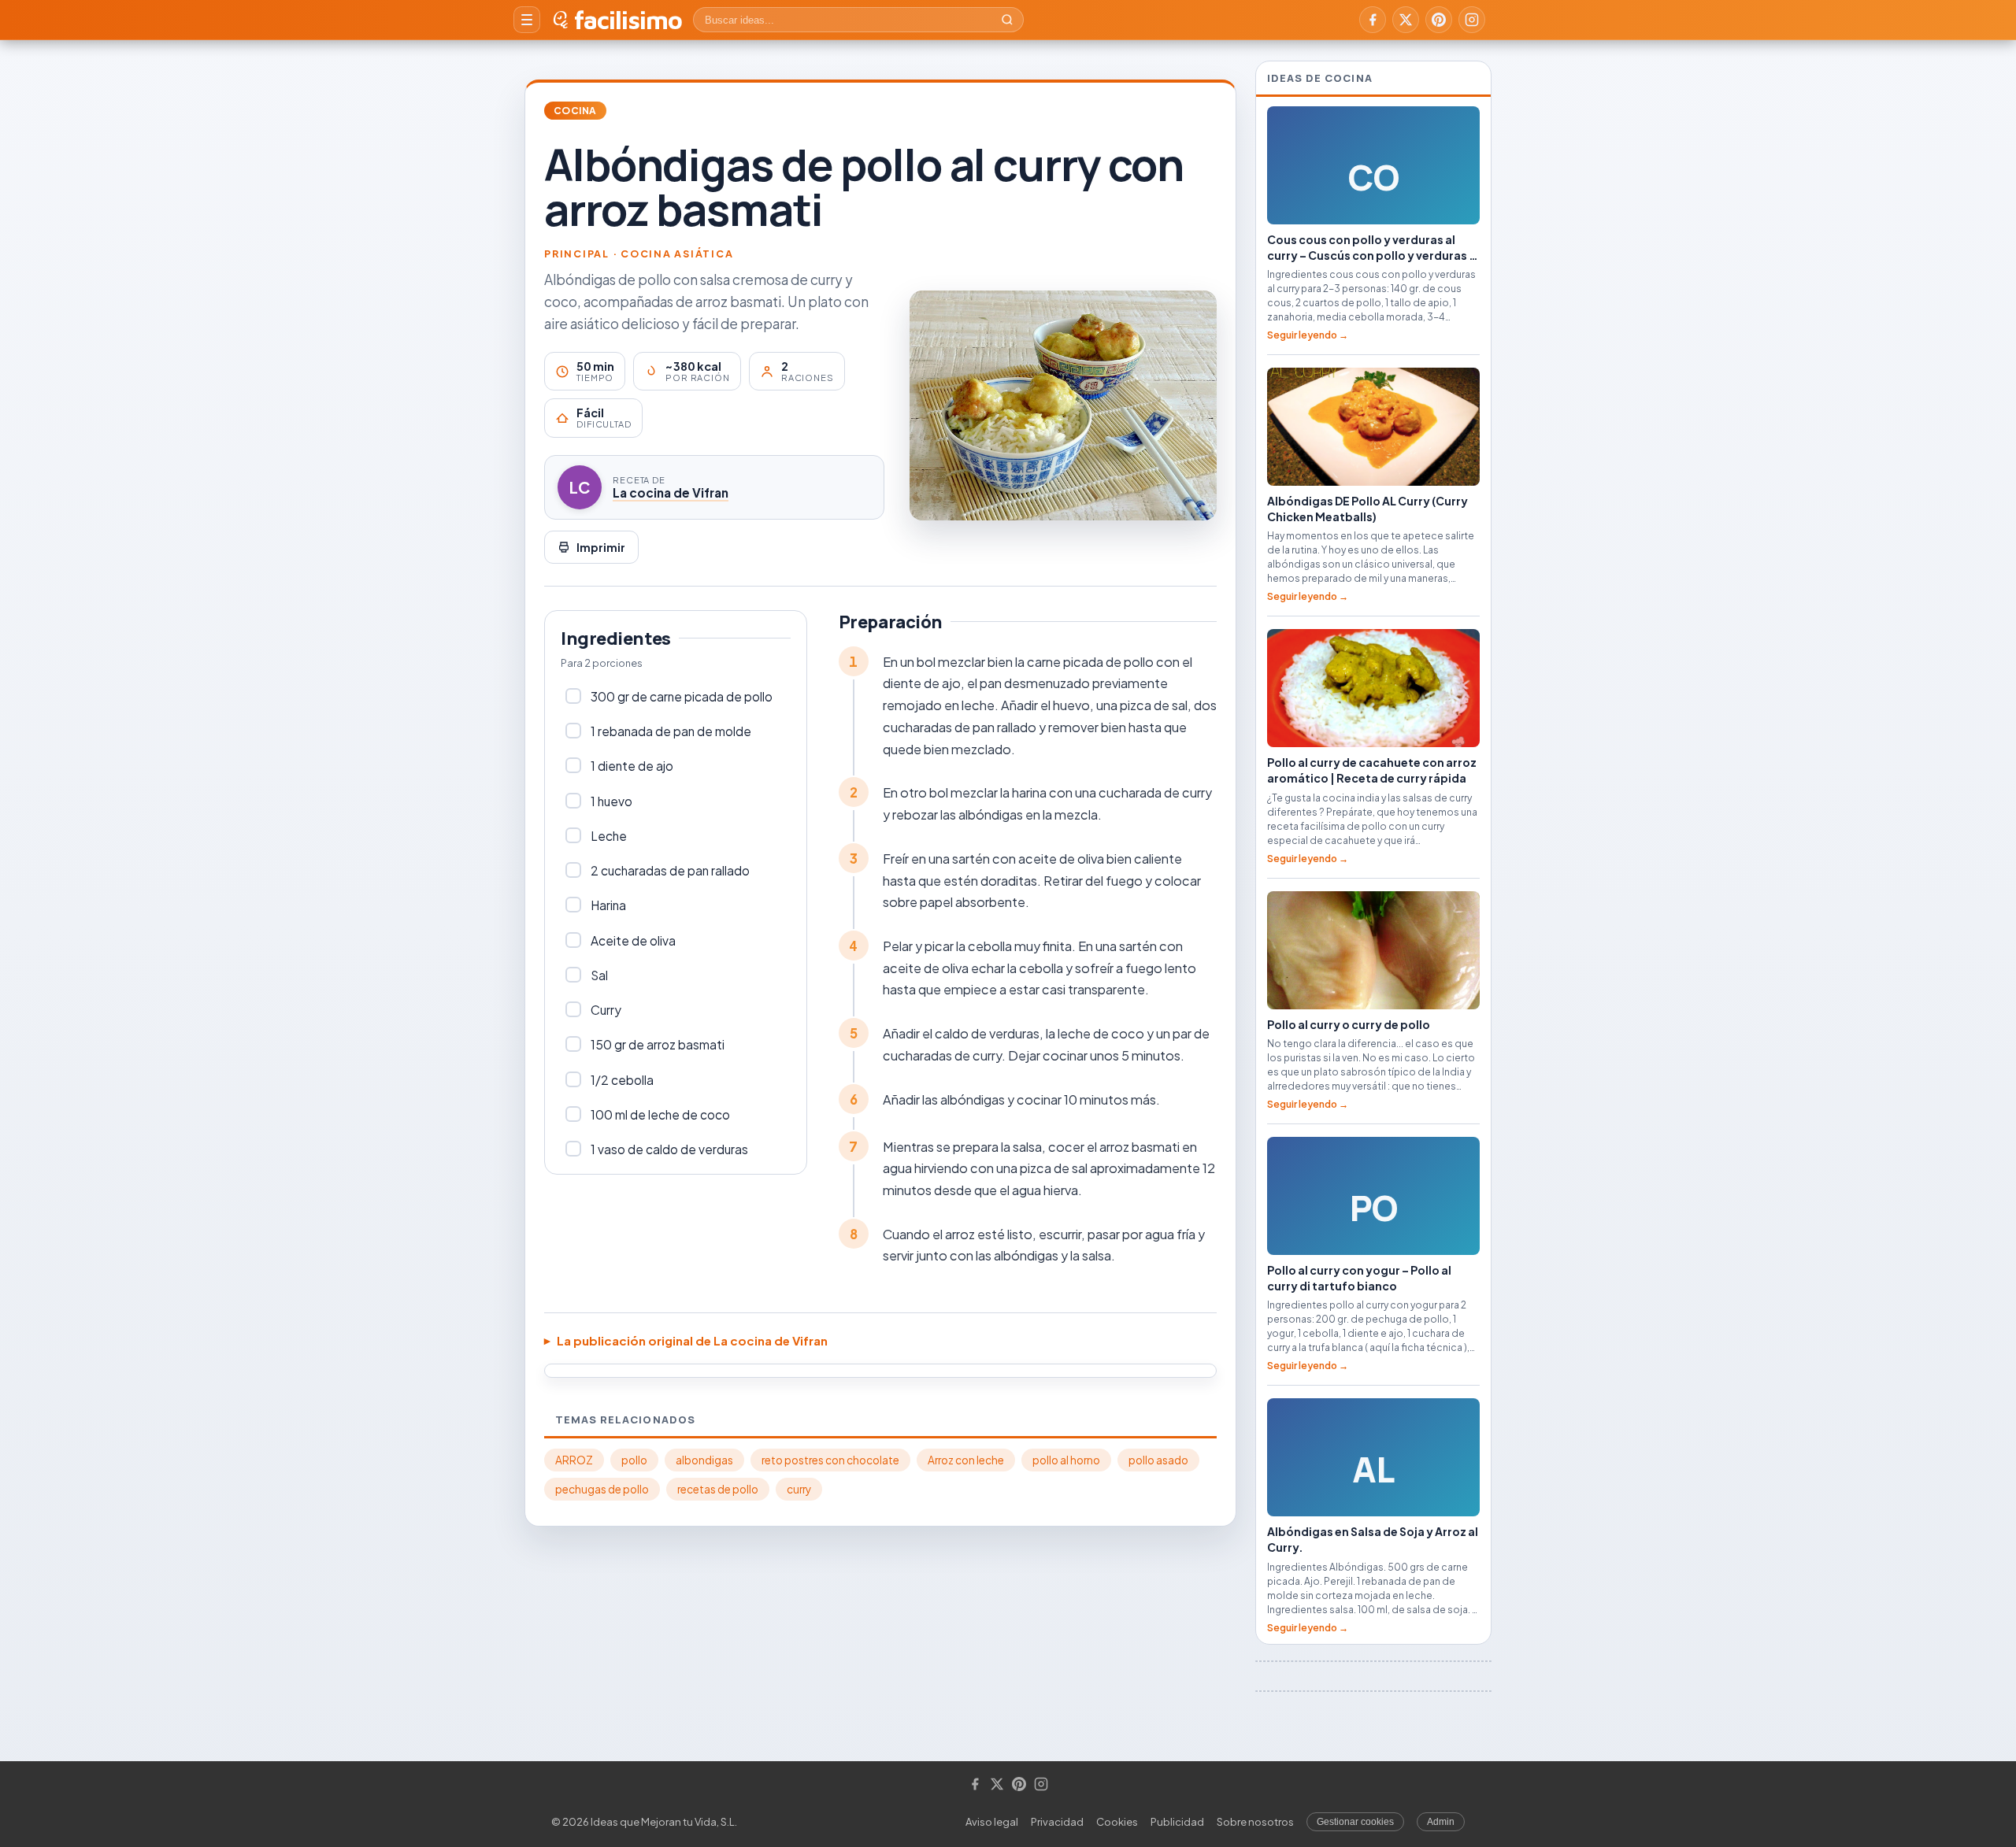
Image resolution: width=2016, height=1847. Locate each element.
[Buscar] (1007, 20)
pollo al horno (1066, 1460)
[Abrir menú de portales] (527, 20)
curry (799, 1489)
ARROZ (574, 1460)
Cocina (575, 111)
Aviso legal (992, 1822)
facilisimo (628, 20)
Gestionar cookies (1355, 1822)
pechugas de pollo (602, 1489)
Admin (1441, 1822)
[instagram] (1472, 20)
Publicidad (1177, 1822)
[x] (1406, 20)
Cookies (1117, 1822)
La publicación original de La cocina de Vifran (692, 1340)
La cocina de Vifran (671, 492)
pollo (634, 1460)
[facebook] (1373, 20)
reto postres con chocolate (830, 1460)
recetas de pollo (718, 1489)
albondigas (704, 1460)
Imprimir (601, 547)
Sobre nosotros (1255, 1822)
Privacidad (1057, 1822)
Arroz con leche (966, 1460)
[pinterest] (1439, 20)
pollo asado (1158, 1460)
